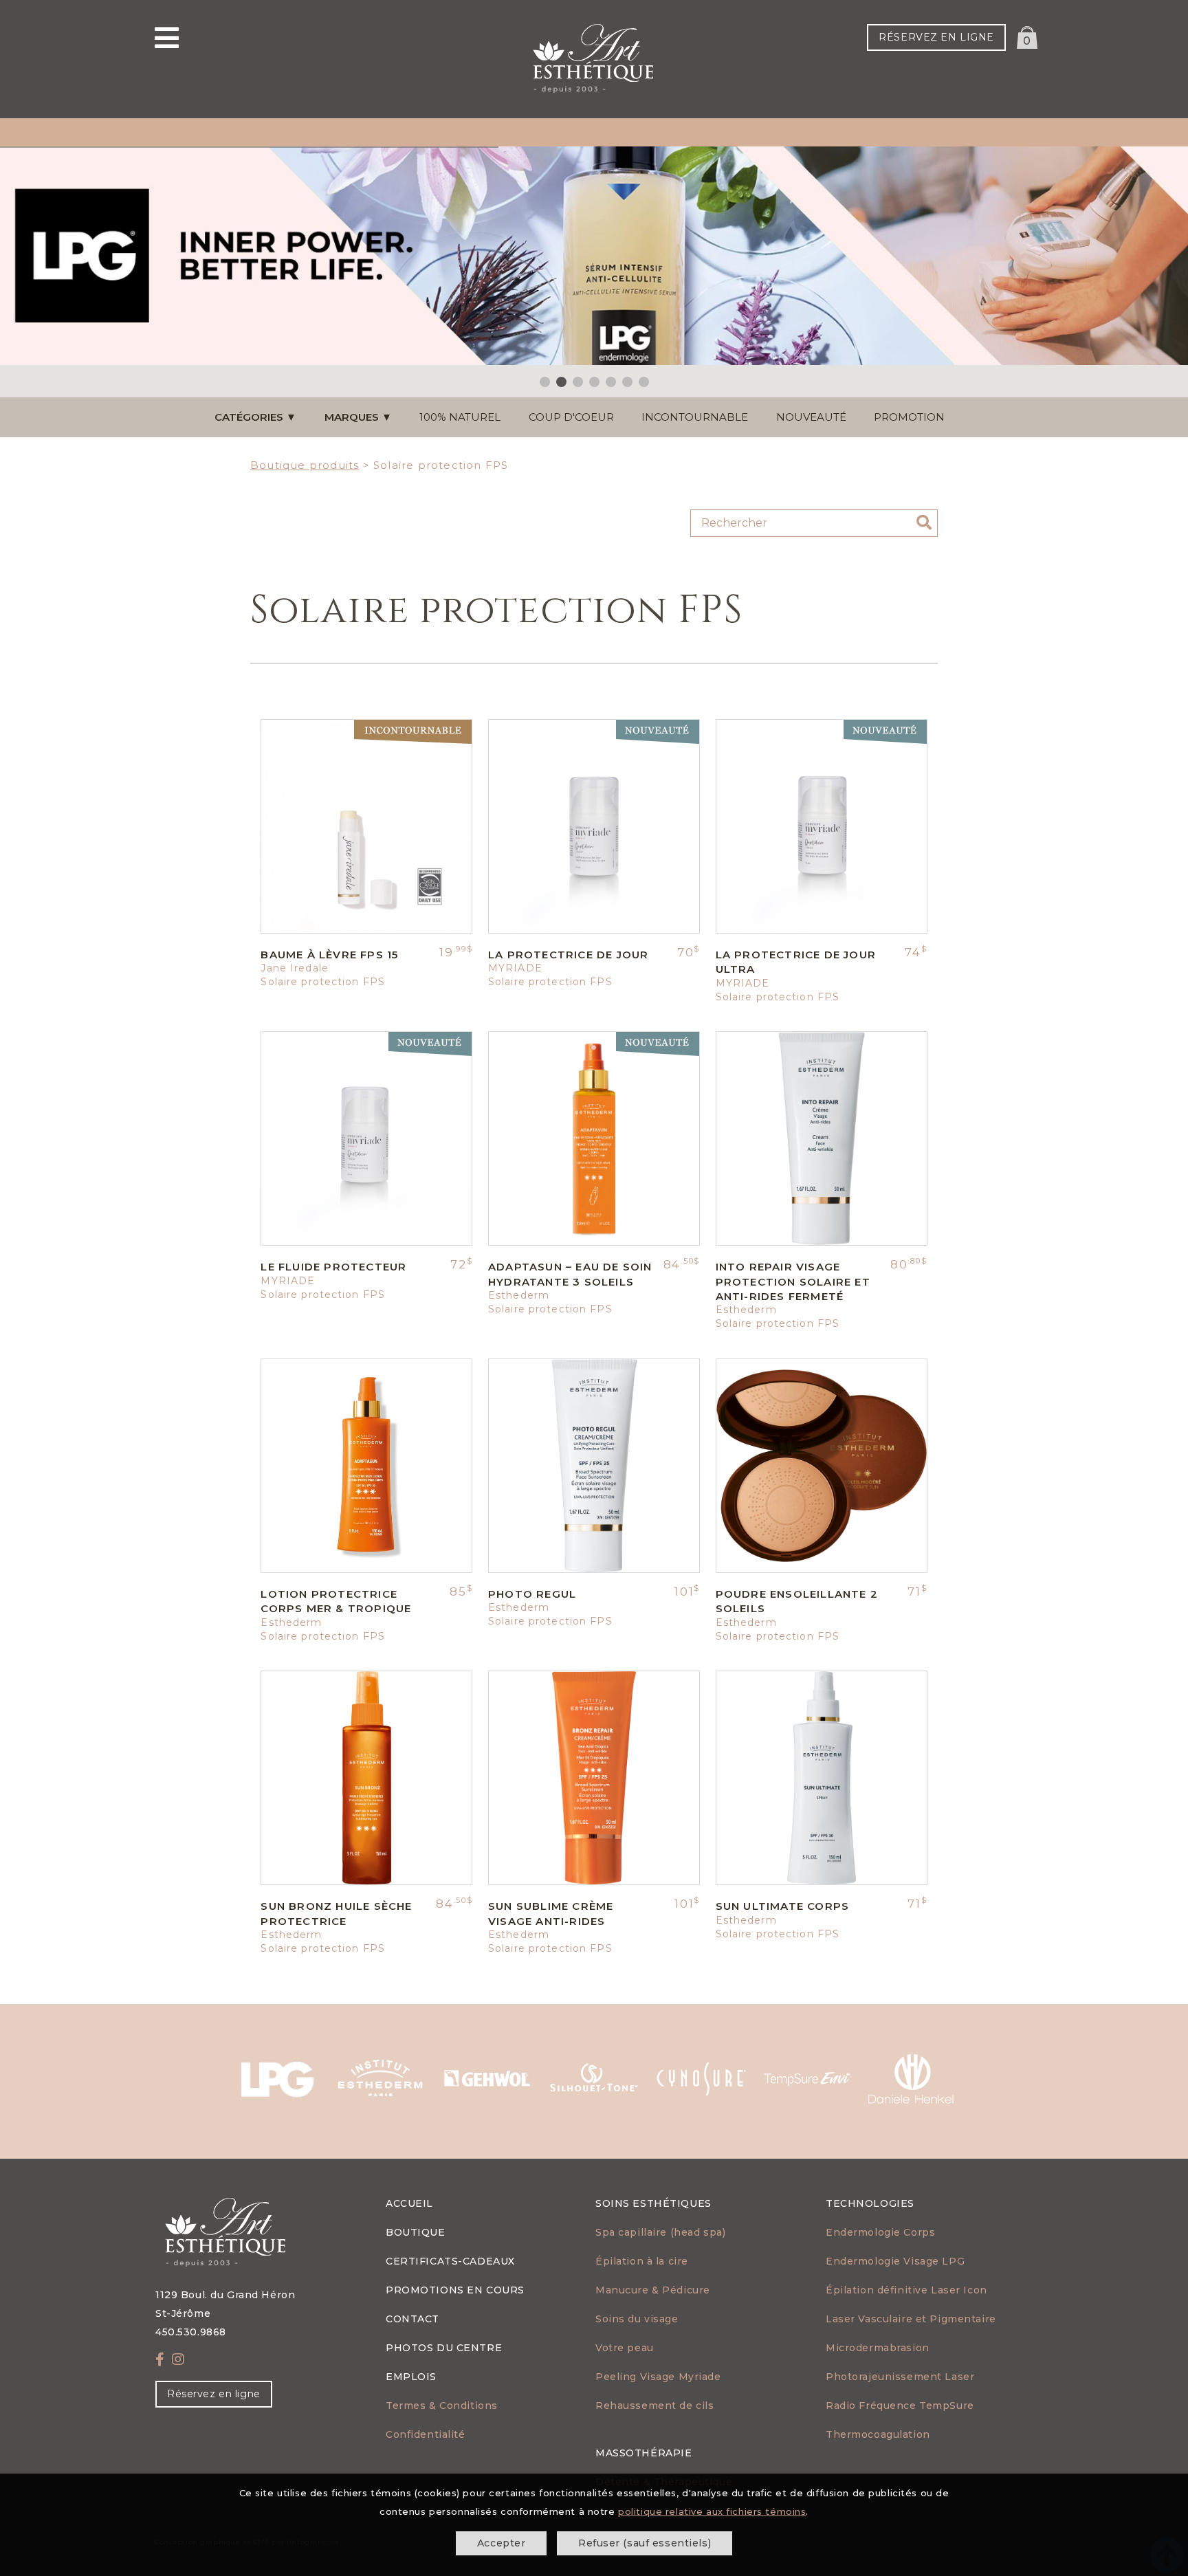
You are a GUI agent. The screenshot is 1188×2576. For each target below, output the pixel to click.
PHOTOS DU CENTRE (444, 2348)
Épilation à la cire (642, 2261)
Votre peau (625, 2348)
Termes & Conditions (442, 2406)
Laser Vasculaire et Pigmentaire (911, 2319)
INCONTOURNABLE (695, 417)
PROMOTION (909, 417)
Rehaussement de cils (654, 2406)
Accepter (502, 2543)
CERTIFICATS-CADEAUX (450, 2261)
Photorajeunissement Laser (900, 2377)
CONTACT (412, 2319)
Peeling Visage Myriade (658, 2377)
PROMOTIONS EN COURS (455, 2290)
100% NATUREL (460, 417)
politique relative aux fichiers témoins (712, 2511)
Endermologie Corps (880, 2232)
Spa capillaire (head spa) (660, 2232)
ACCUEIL (409, 2203)
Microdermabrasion (878, 2348)
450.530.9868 (191, 2332)
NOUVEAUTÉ (811, 417)
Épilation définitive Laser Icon (906, 2290)
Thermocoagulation (878, 2434)
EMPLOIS (411, 2377)
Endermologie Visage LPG (895, 2261)
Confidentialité (426, 2434)
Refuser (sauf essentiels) (645, 2543)
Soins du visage (637, 2319)
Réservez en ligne (214, 2394)
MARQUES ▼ (358, 417)
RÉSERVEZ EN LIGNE (936, 37)
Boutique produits (305, 465)
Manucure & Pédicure (653, 2290)
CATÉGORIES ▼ (255, 417)
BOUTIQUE (416, 2232)
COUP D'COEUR (571, 417)
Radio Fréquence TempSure (900, 2406)
